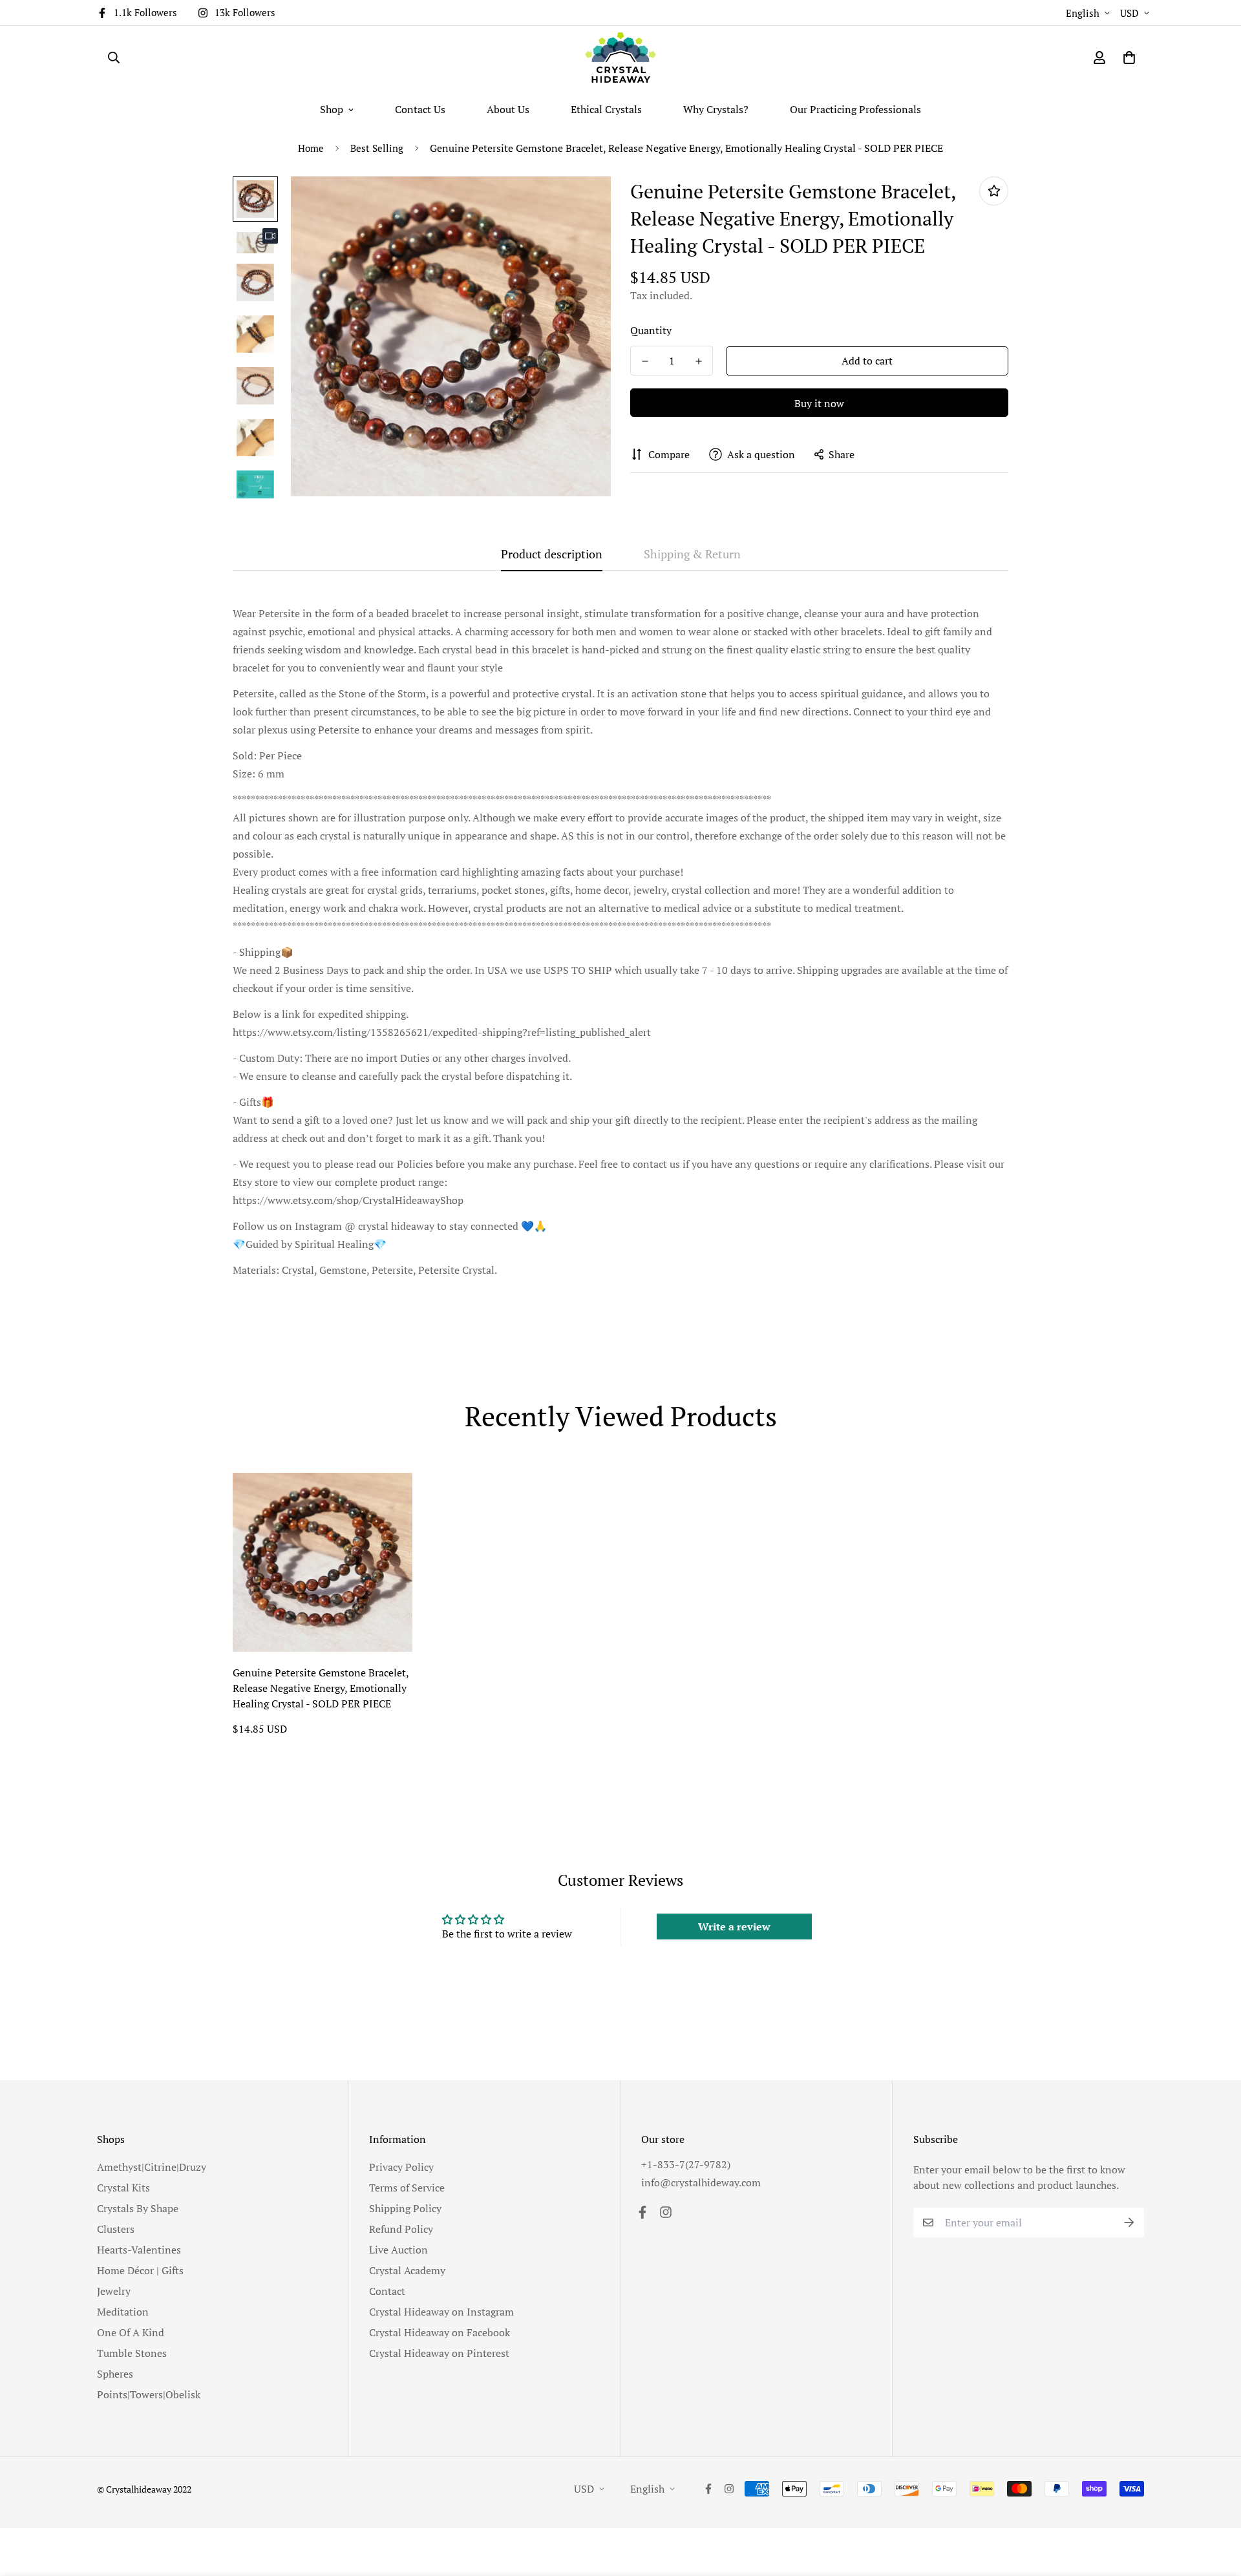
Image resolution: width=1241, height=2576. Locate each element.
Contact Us (420, 109)
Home (311, 148)
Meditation (123, 2312)
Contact (387, 2291)
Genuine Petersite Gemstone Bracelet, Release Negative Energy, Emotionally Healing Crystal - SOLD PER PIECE (321, 1688)
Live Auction (398, 2250)
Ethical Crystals (606, 109)
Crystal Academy (407, 2270)
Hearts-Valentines (139, 2250)
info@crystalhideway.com (701, 2182)
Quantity (651, 330)
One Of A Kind (131, 2332)
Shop (332, 109)
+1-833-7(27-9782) (686, 2164)
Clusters (116, 2229)
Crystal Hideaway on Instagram (441, 2312)
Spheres (115, 2374)
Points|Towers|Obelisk (149, 2394)
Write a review (734, 1927)
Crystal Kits (123, 2188)
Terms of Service (407, 2188)
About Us (508, 109)
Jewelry (114, 2291)
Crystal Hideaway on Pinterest (439, 2353)
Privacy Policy (401, 2167)
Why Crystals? (716, 109)
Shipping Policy (405, 2208)
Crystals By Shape (138, 2208)
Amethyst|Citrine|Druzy (152, 2167)
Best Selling (377, 148)
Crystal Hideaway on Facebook (440, 2332)
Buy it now (819, 403)
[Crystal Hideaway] (620, 58)
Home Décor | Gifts (140, 2270)
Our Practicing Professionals (855, 109)
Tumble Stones (132, 2353)
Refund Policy (401, 2229)
